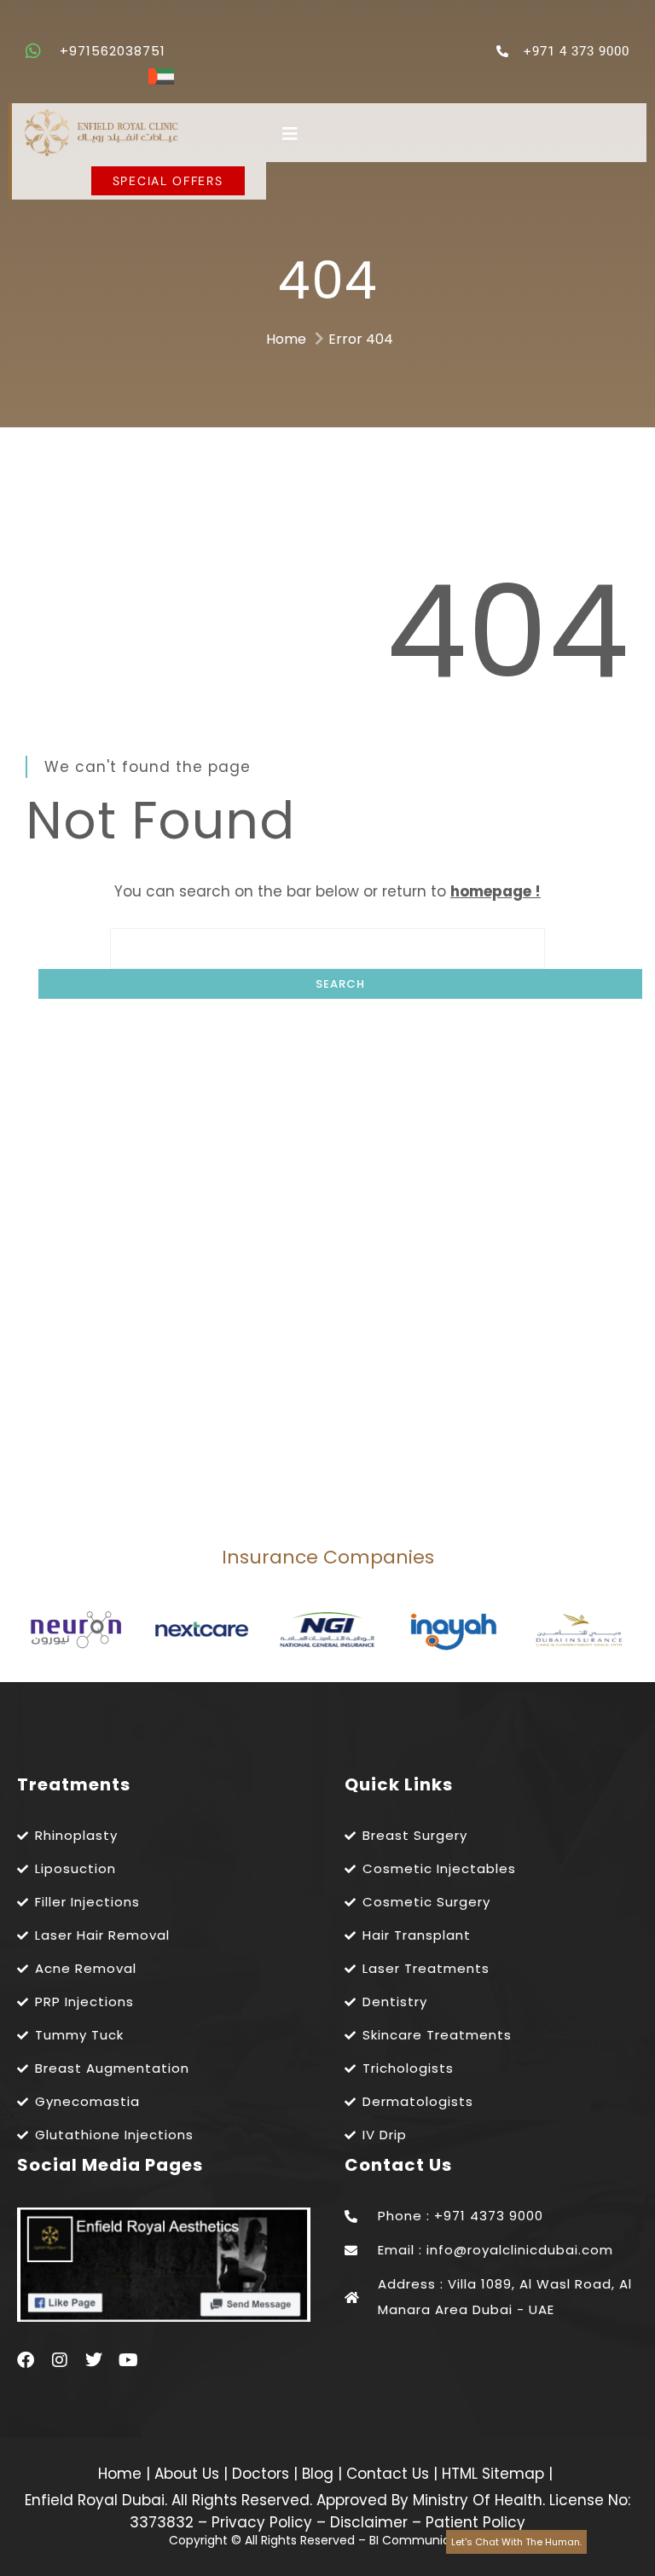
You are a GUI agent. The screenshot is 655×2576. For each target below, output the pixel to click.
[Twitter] (94, 2360)
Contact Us (390, 2474)
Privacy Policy (262, 2522)
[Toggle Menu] (456, 134)
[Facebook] (26, 2360)
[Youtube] (128, 2360)
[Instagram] (60, 2360)
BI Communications (428, 2540)
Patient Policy (475, 2522)
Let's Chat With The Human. (516, 2542)
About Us (189, 2474)
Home (286, 339)
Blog (320, 2474)
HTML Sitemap (491, 2474)
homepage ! (496, 891)
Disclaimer (369, 2522)
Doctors (263, 2474)
